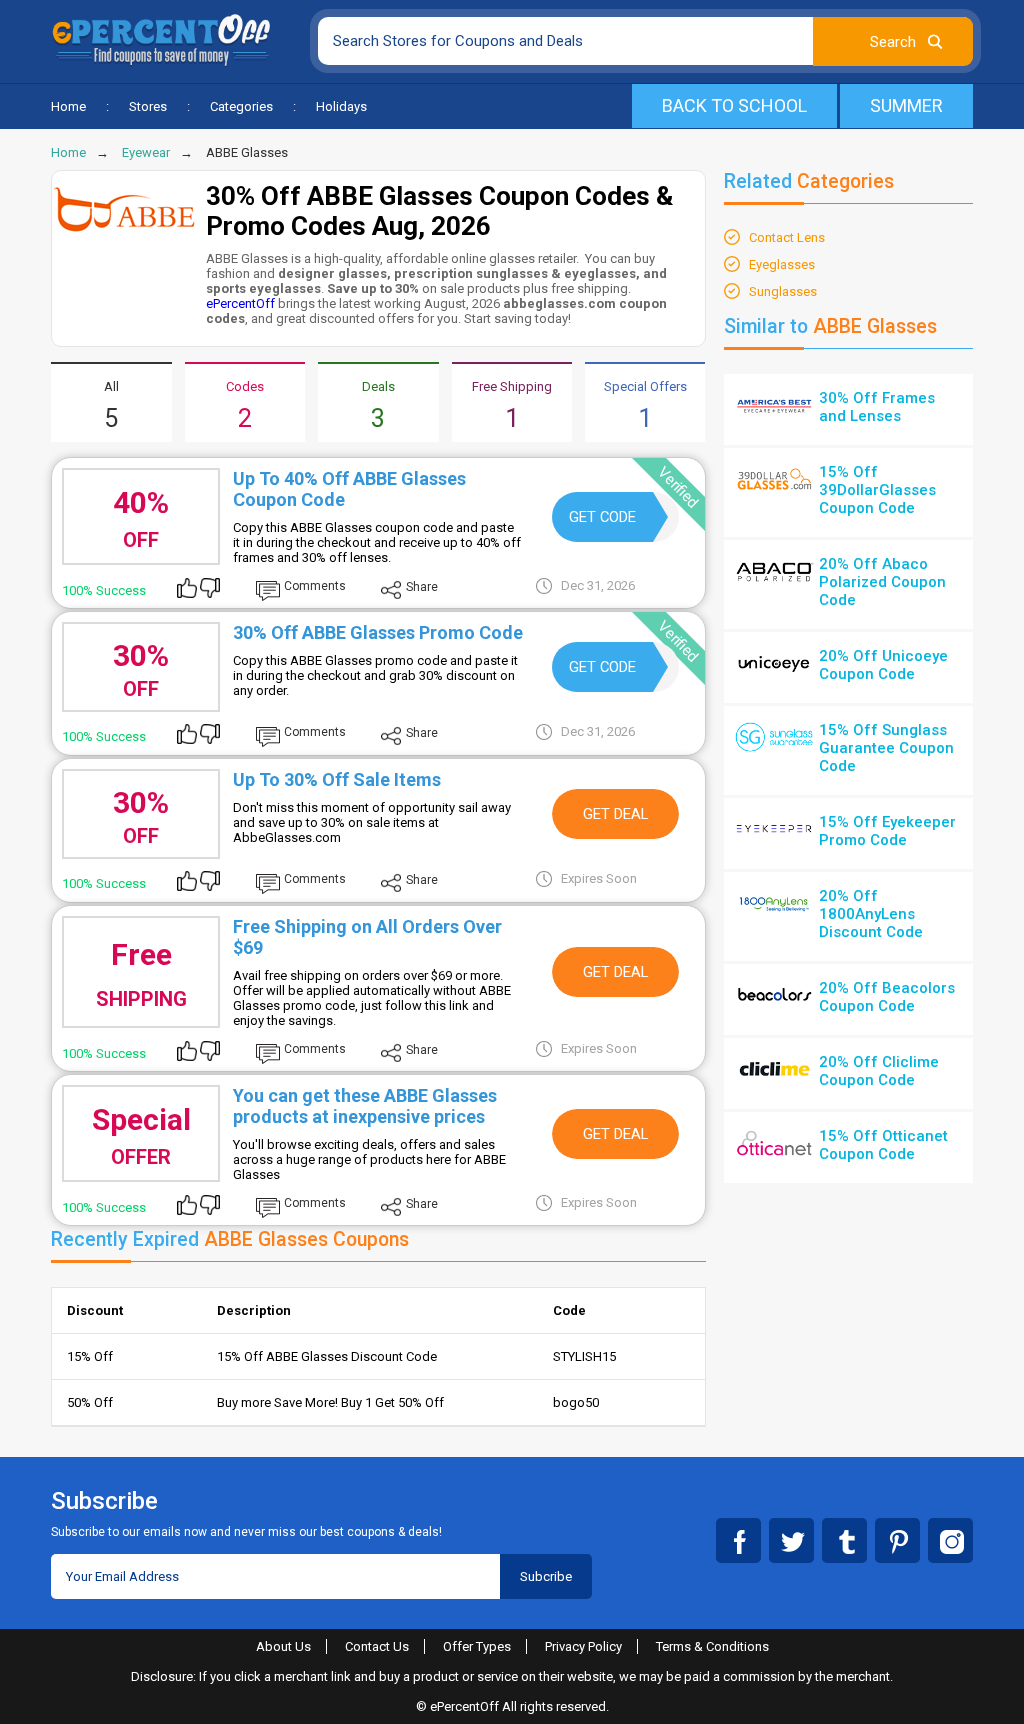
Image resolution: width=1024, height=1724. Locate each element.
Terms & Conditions (712, 1646)
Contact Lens (787, 237)
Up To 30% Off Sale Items (337, 779)
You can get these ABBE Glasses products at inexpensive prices (365, 1106)
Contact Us (377, 1646)
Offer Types (477, 1646)
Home (68, 106)
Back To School (734, 105)
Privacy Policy (583, 1646)
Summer (906, 105)
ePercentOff (240, 303)
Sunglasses (783, 291)
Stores (148, 106)
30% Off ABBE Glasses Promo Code (378, 632)
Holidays (341, 106)
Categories (241, 106)
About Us (283, 1646)
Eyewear (146, 152)
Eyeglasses (782, 264)
